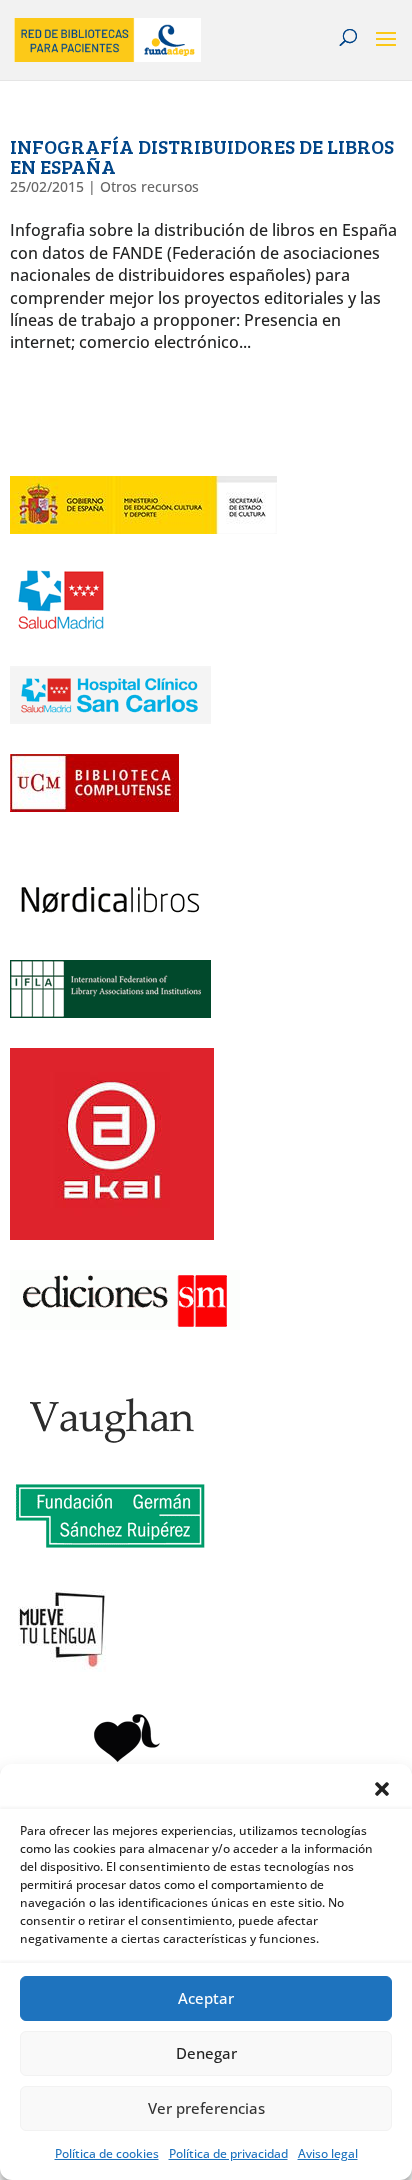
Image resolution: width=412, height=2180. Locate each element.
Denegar (206, 2053)
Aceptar (206, 1998)
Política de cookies (107, 2153)
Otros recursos (149, 186)
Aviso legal (328, 2153)
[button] (382, 1789)
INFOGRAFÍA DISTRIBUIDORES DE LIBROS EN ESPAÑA (202, 156)
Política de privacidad (228, 2153)
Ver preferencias (206, 2108)
